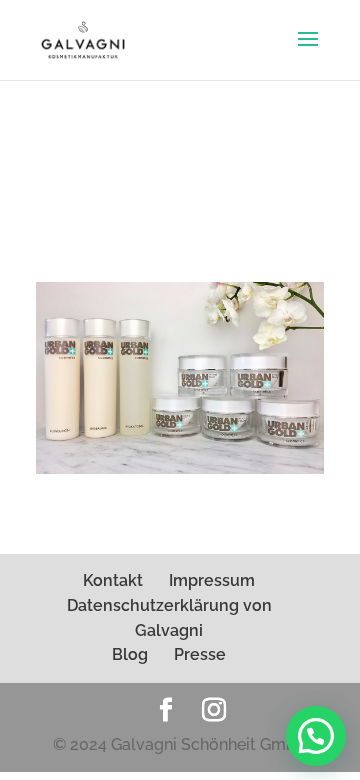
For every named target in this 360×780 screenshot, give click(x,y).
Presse (200, 654)
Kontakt (113, 580)
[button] (316, 736)
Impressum (212, 580)
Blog (130, 654)
